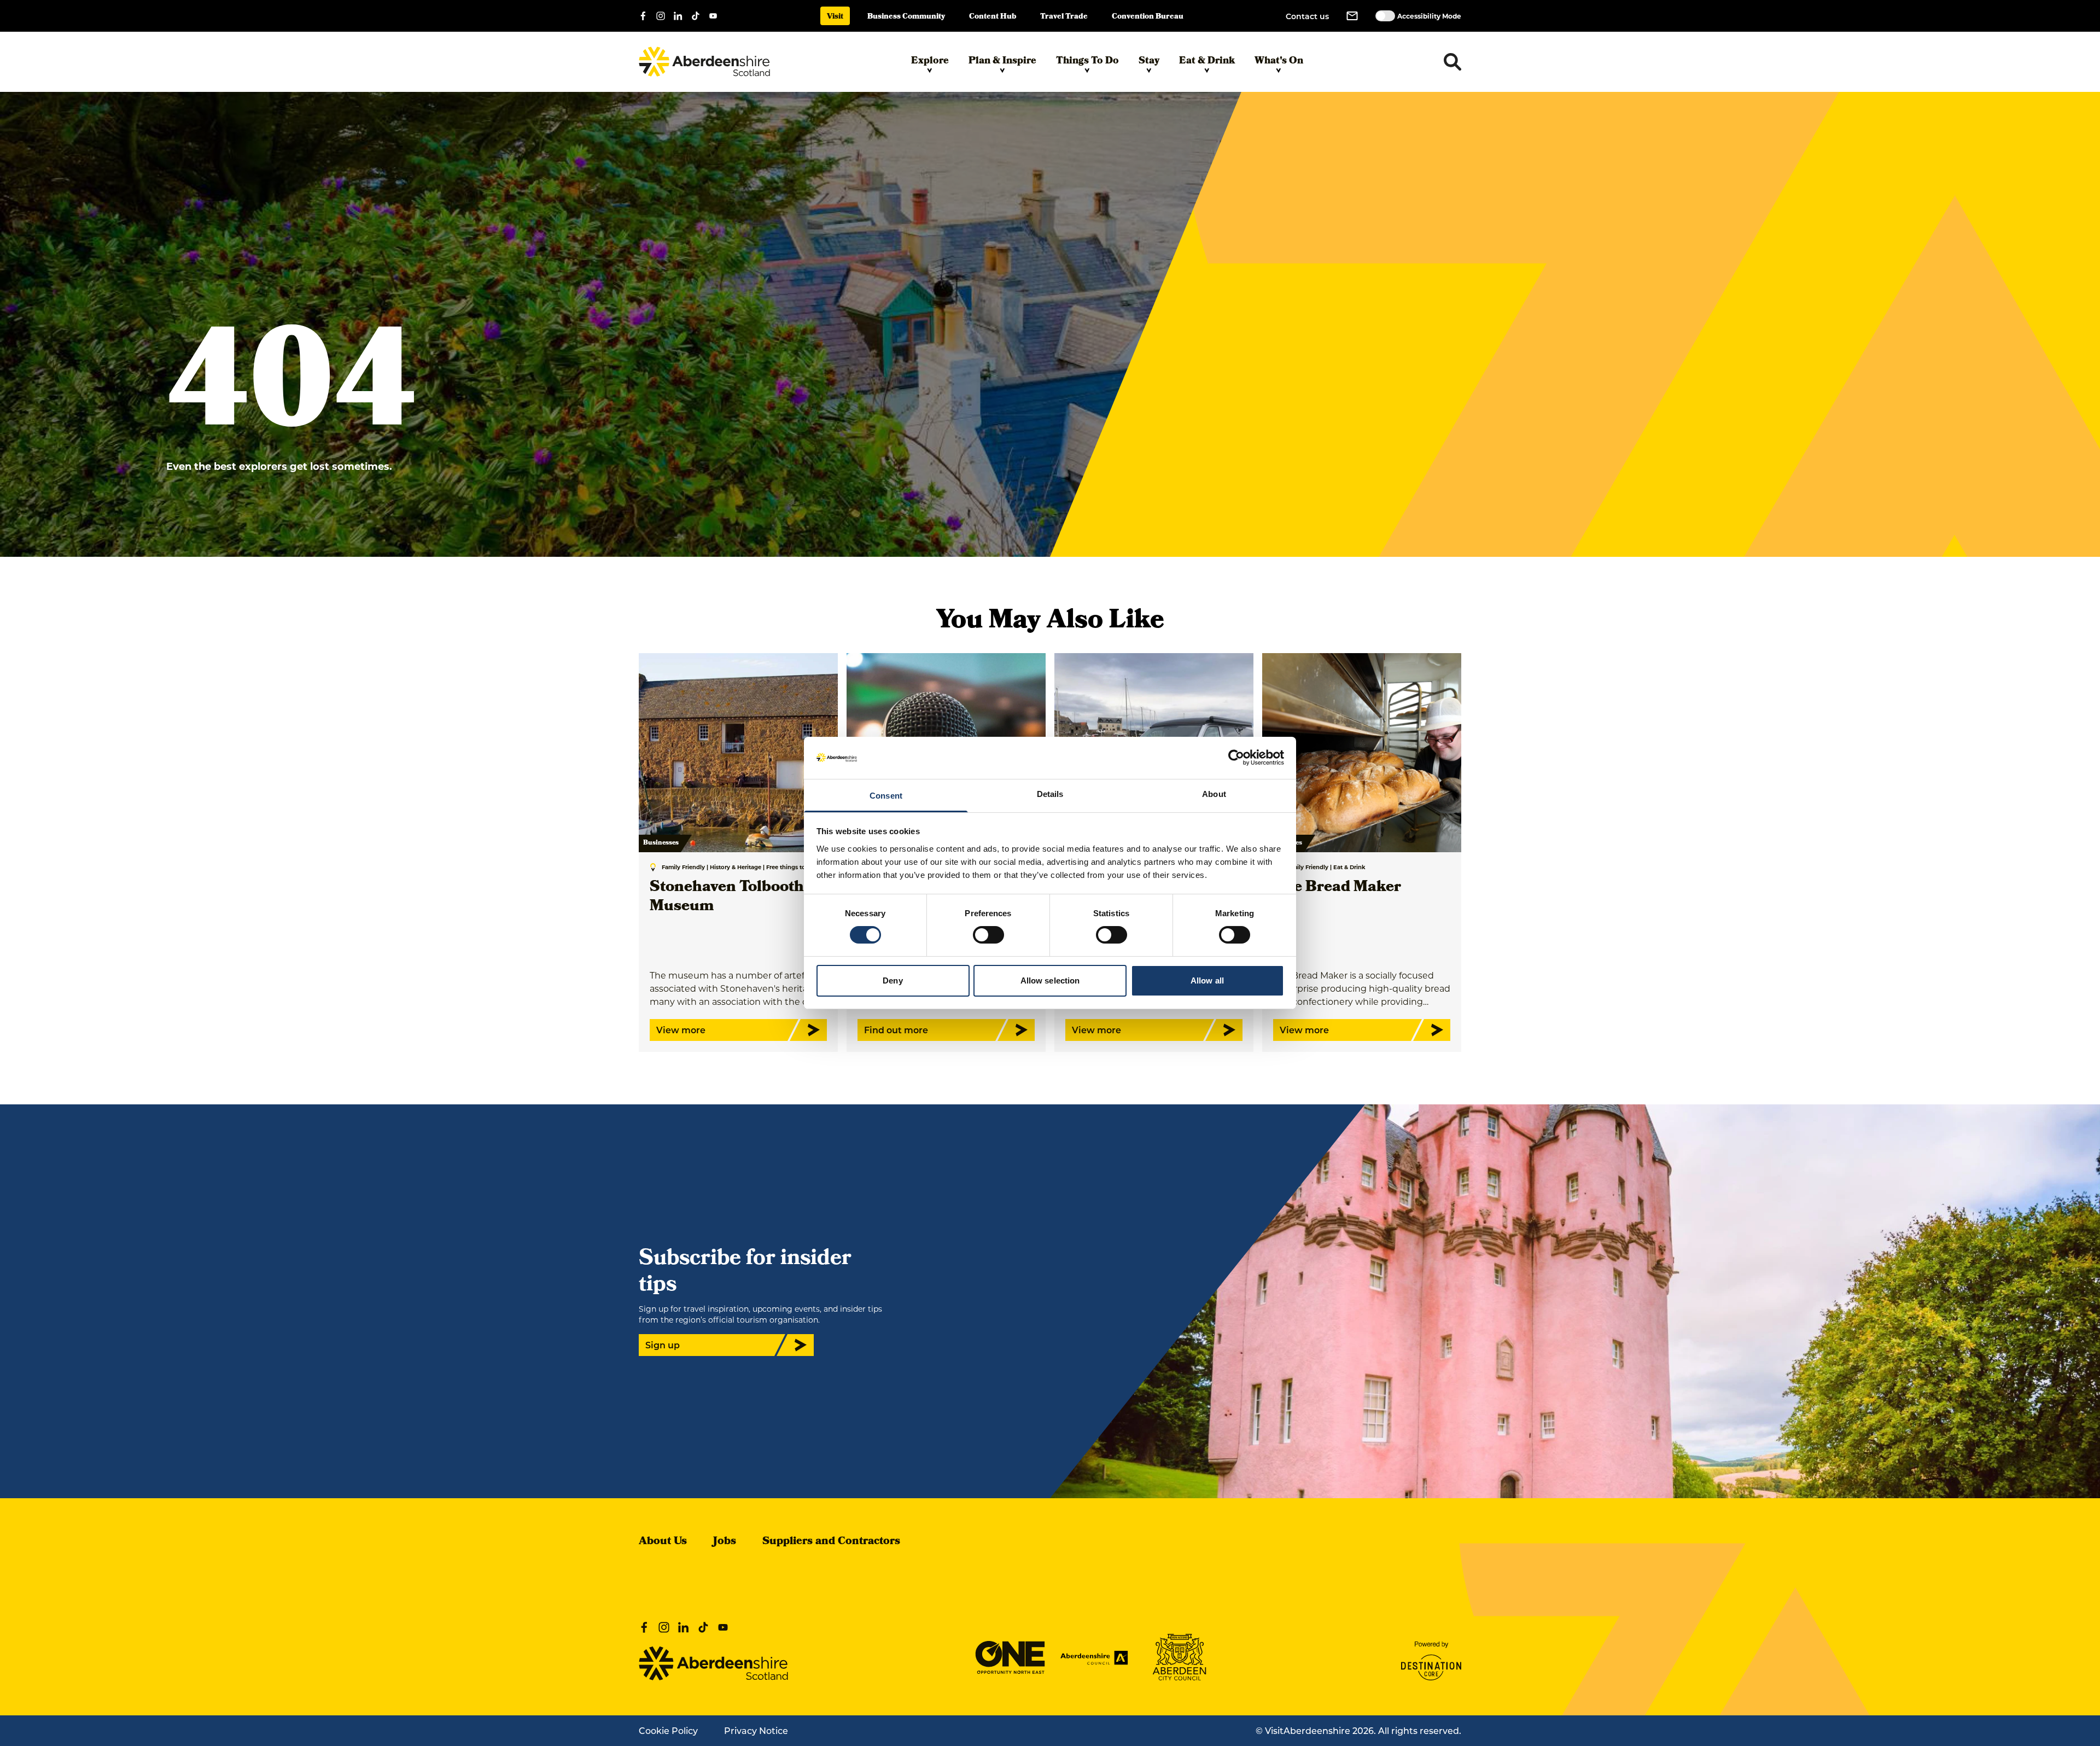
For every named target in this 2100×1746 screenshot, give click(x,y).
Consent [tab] (886, 796)
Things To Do (1087, 62)
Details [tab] (1050, 794)
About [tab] (1214, 794)
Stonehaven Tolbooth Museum (727, 898)
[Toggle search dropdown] (1452, 62)
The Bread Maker (1337, 888)
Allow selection (1050, 980)
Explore (930, 62)
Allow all (1207, 980)
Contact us (1307, 16)
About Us (663, 1542)
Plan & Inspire (1002, 62)
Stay (1149, 62)
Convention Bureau (1148, 17)
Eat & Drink (1207, 62)
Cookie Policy (668, 1730)
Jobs (725, 1542)
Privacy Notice (756, 1730)
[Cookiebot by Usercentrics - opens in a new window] (1236, 758)
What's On (1279, 62)
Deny (892, 980)
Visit (835, 17)
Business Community (906, 17)
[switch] (988, 935)
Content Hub (993, 17)
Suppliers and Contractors (831, 1542)
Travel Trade (1064, 17)
